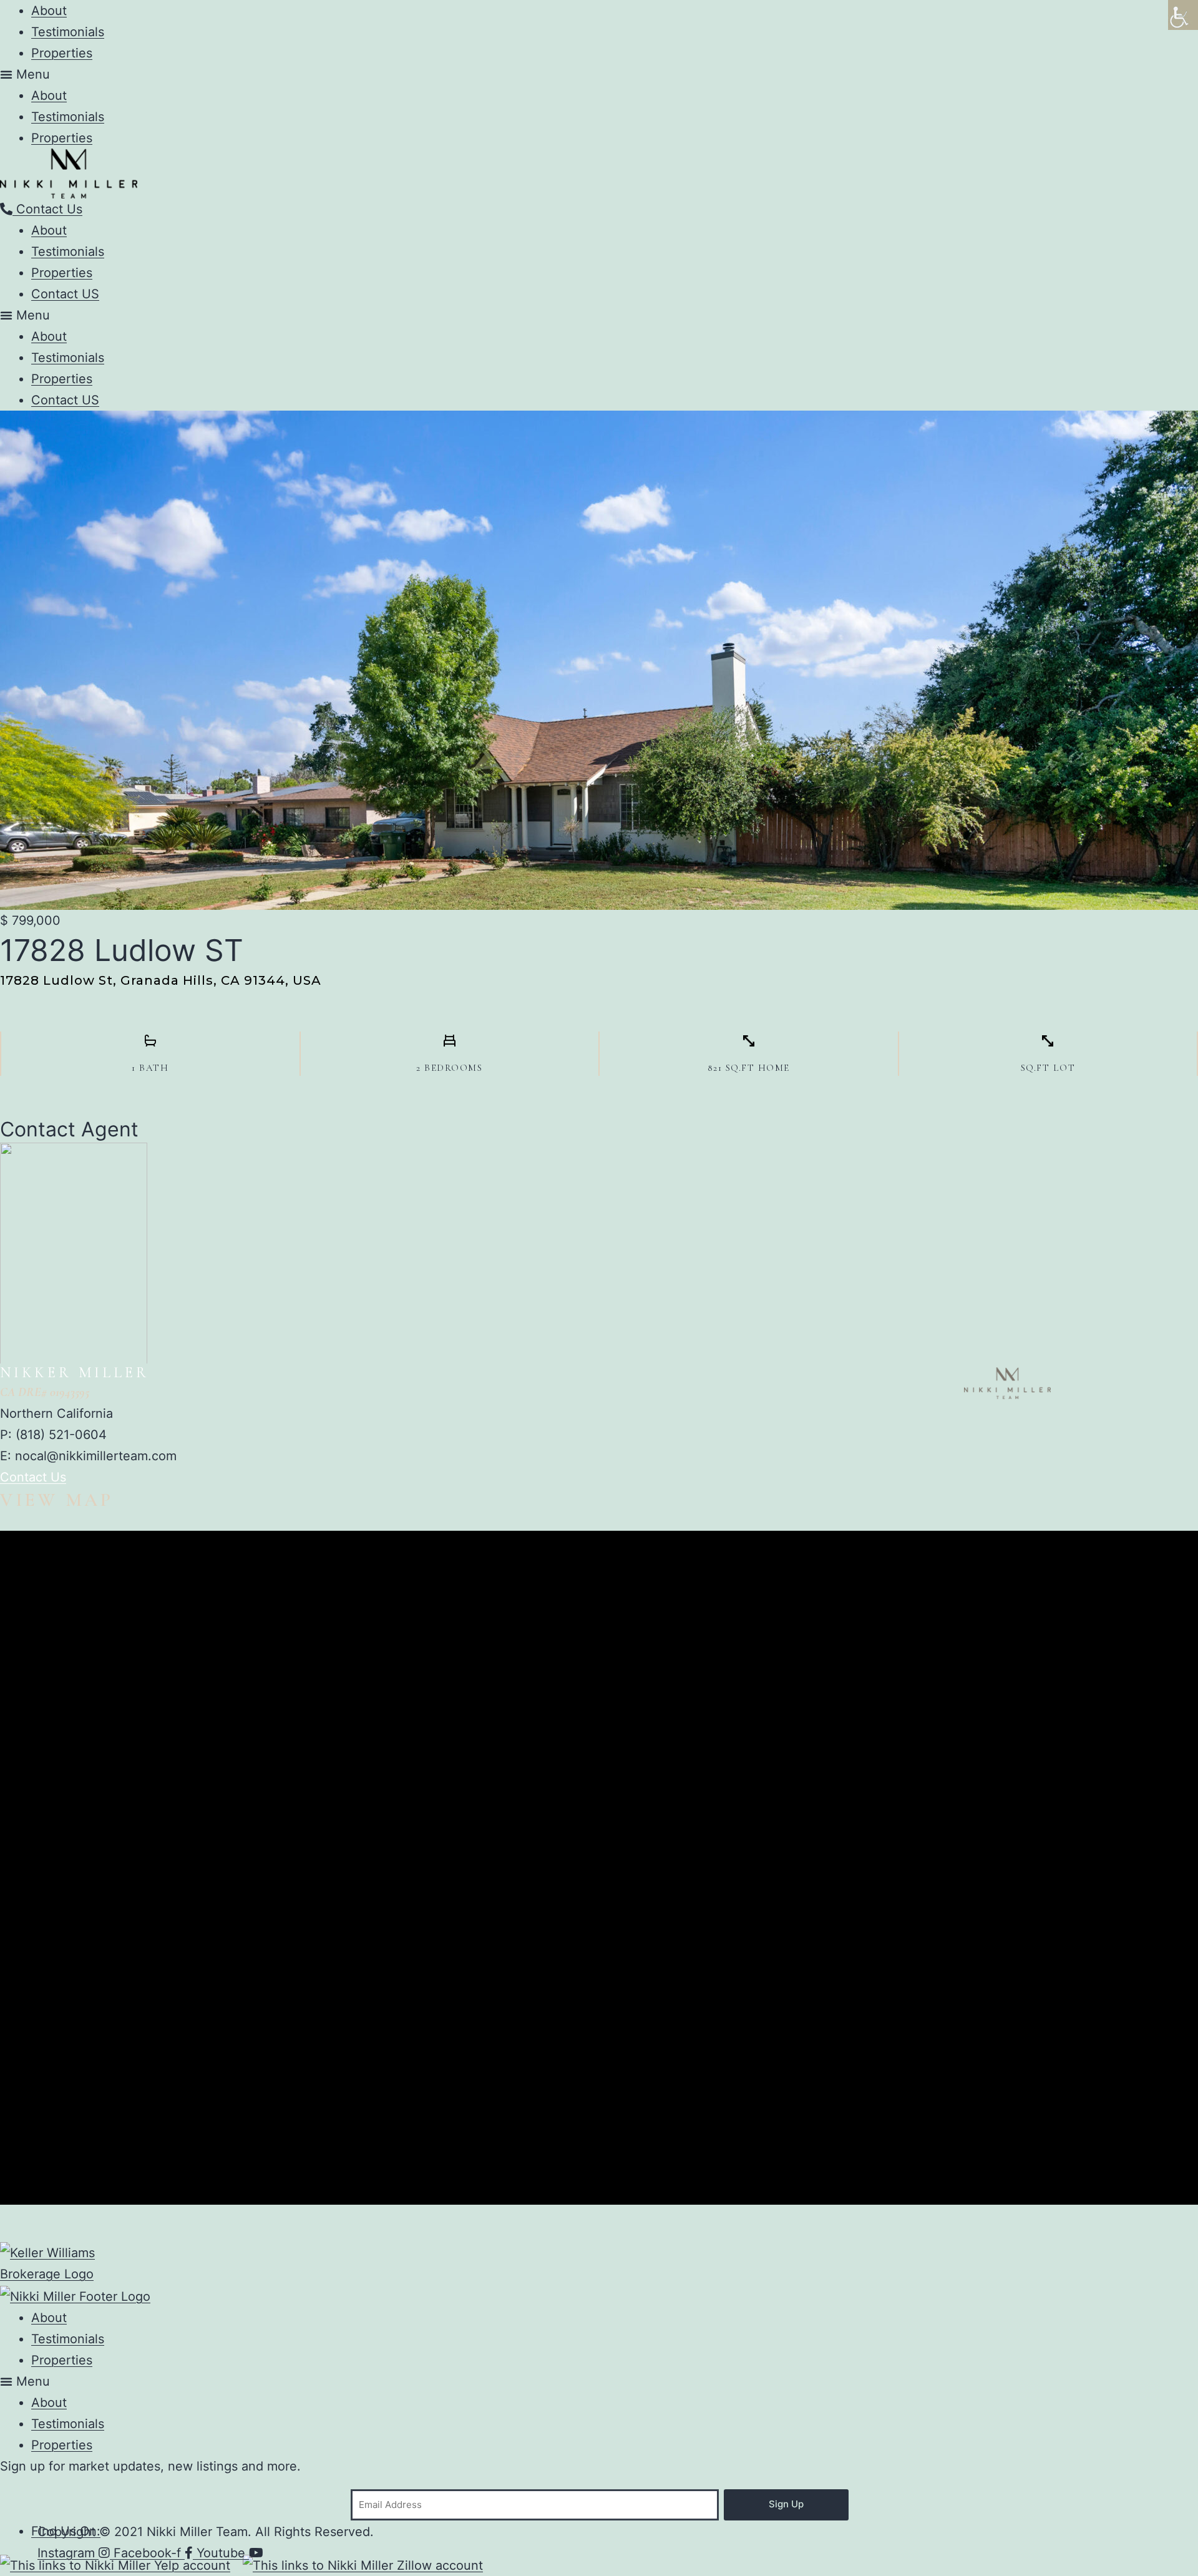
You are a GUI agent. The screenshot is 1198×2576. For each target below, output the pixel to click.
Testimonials (68, 32)
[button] (599, 74)
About (49, 11)
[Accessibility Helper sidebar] (1183, 15)
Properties (62, 53)
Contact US (65, 294)
